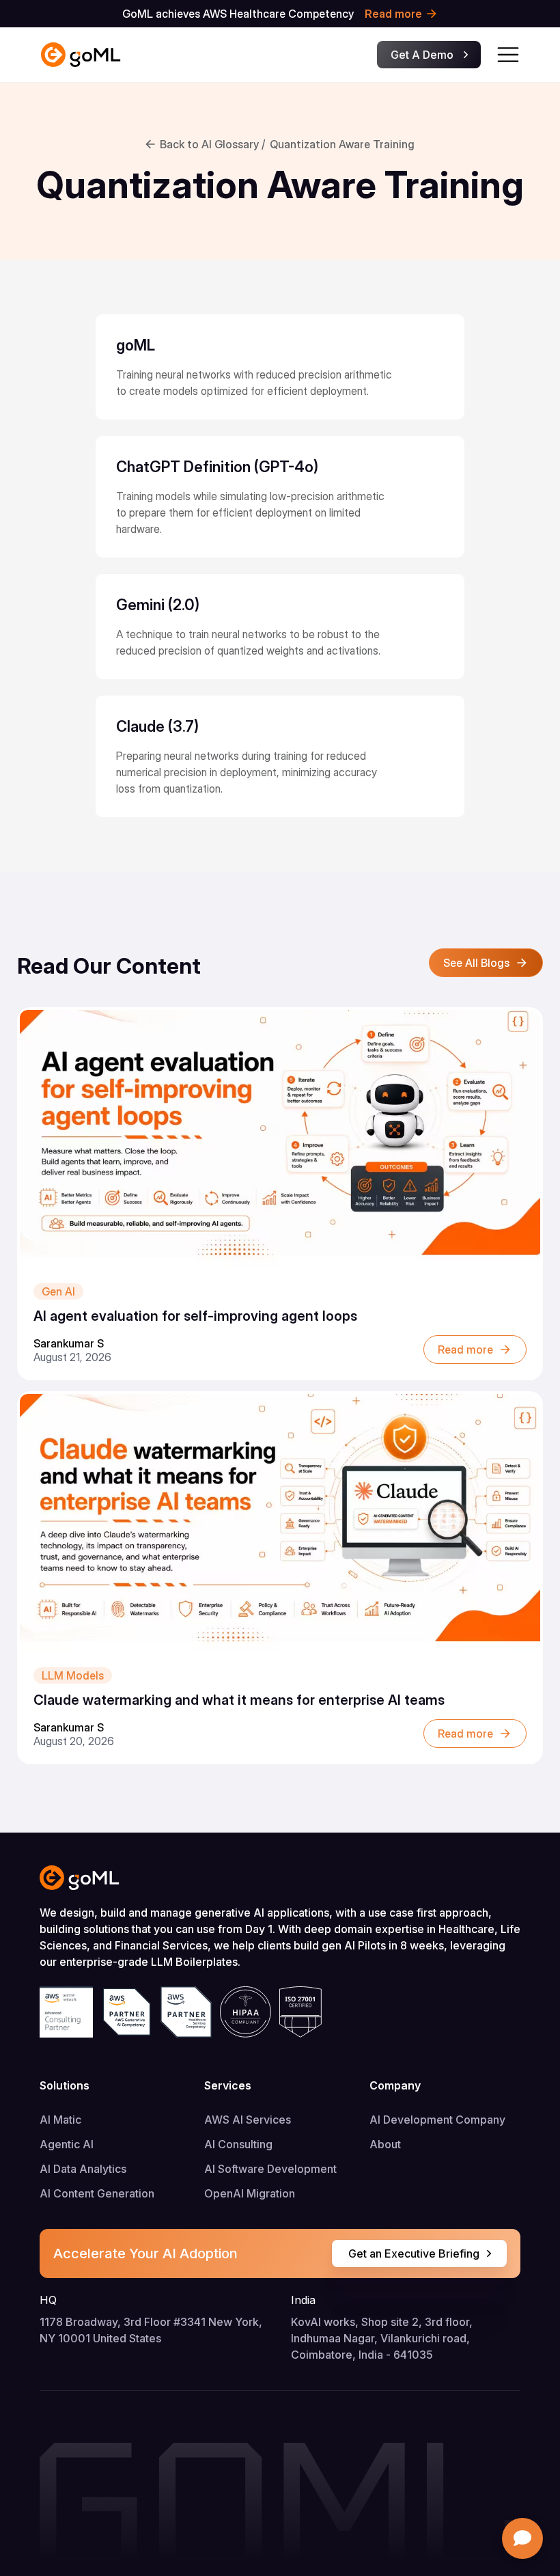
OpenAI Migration (250, 2193)
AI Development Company (437, 2120)
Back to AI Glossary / (212, 144)
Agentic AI (67, 2144)
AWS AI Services (248, 2120)
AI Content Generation (97, 2193)
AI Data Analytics (83, 2169)
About (385, 2144)
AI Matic (60, 2120)
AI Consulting (238, 2144)
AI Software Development (270, 2169)
